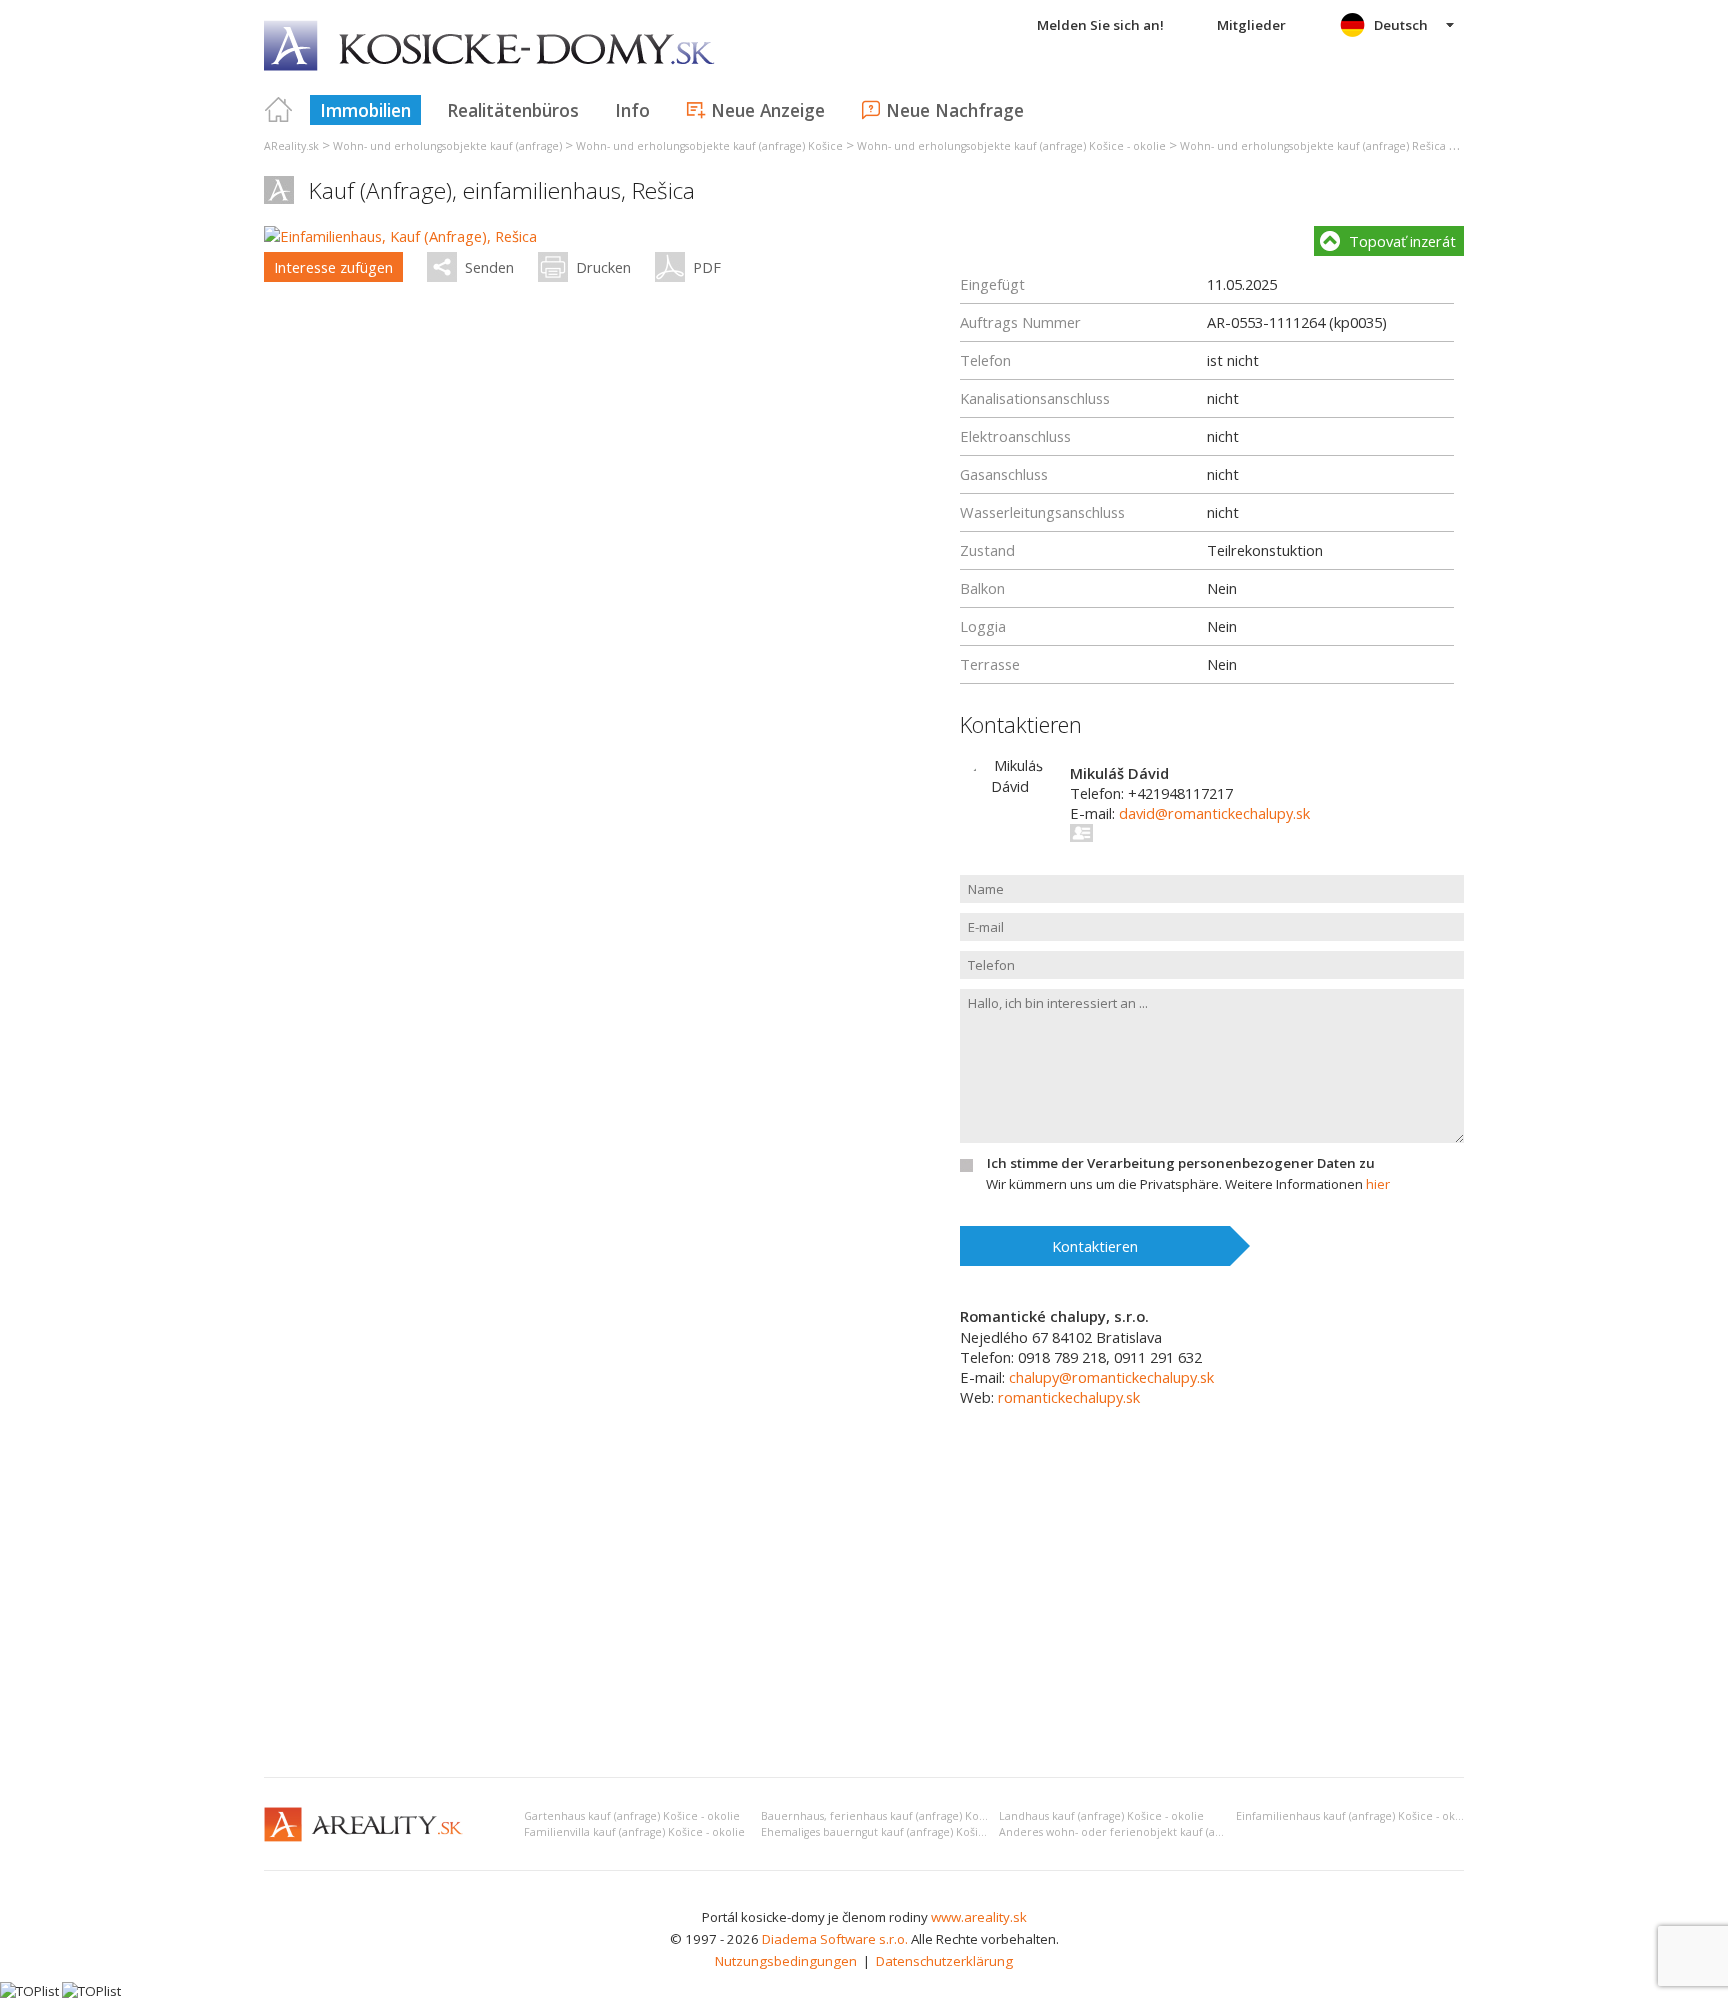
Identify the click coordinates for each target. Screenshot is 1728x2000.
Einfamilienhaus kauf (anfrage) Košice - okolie (1355, 1816)
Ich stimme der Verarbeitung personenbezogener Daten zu (1181, 1163)
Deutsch (1401, 25)
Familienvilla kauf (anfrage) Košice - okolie (634, 1832)
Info (632, 110)
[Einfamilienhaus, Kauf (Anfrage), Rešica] (400, 236)
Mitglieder (1251, 25)
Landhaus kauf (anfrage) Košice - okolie (1101, 1816)
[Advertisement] (864, 1612)
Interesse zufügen (333, 267)
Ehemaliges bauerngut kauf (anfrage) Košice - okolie (897, 1832)
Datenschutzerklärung (944, 1961)
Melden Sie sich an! (1100, 25)
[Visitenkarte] (1082, 833)
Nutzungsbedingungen (786, 1961)
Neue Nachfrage (955, 110)
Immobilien (365, 110)
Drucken (603, 267)
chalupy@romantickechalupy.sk (1111, 1377)
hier (1378, 1184)
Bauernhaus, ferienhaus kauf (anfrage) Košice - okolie (901, 1816)
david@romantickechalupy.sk (1214, 813)
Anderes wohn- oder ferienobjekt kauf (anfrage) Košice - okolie (1165, 1832)
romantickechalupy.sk (1069, 1397)
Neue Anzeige (768, 110)
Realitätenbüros (513, 110)
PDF (707, 267)
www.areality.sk (979, 1917)
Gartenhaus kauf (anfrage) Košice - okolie (632, 1816)
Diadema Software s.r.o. (835, 1939)
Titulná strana (279, 110)
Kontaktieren (1095, 1246)
